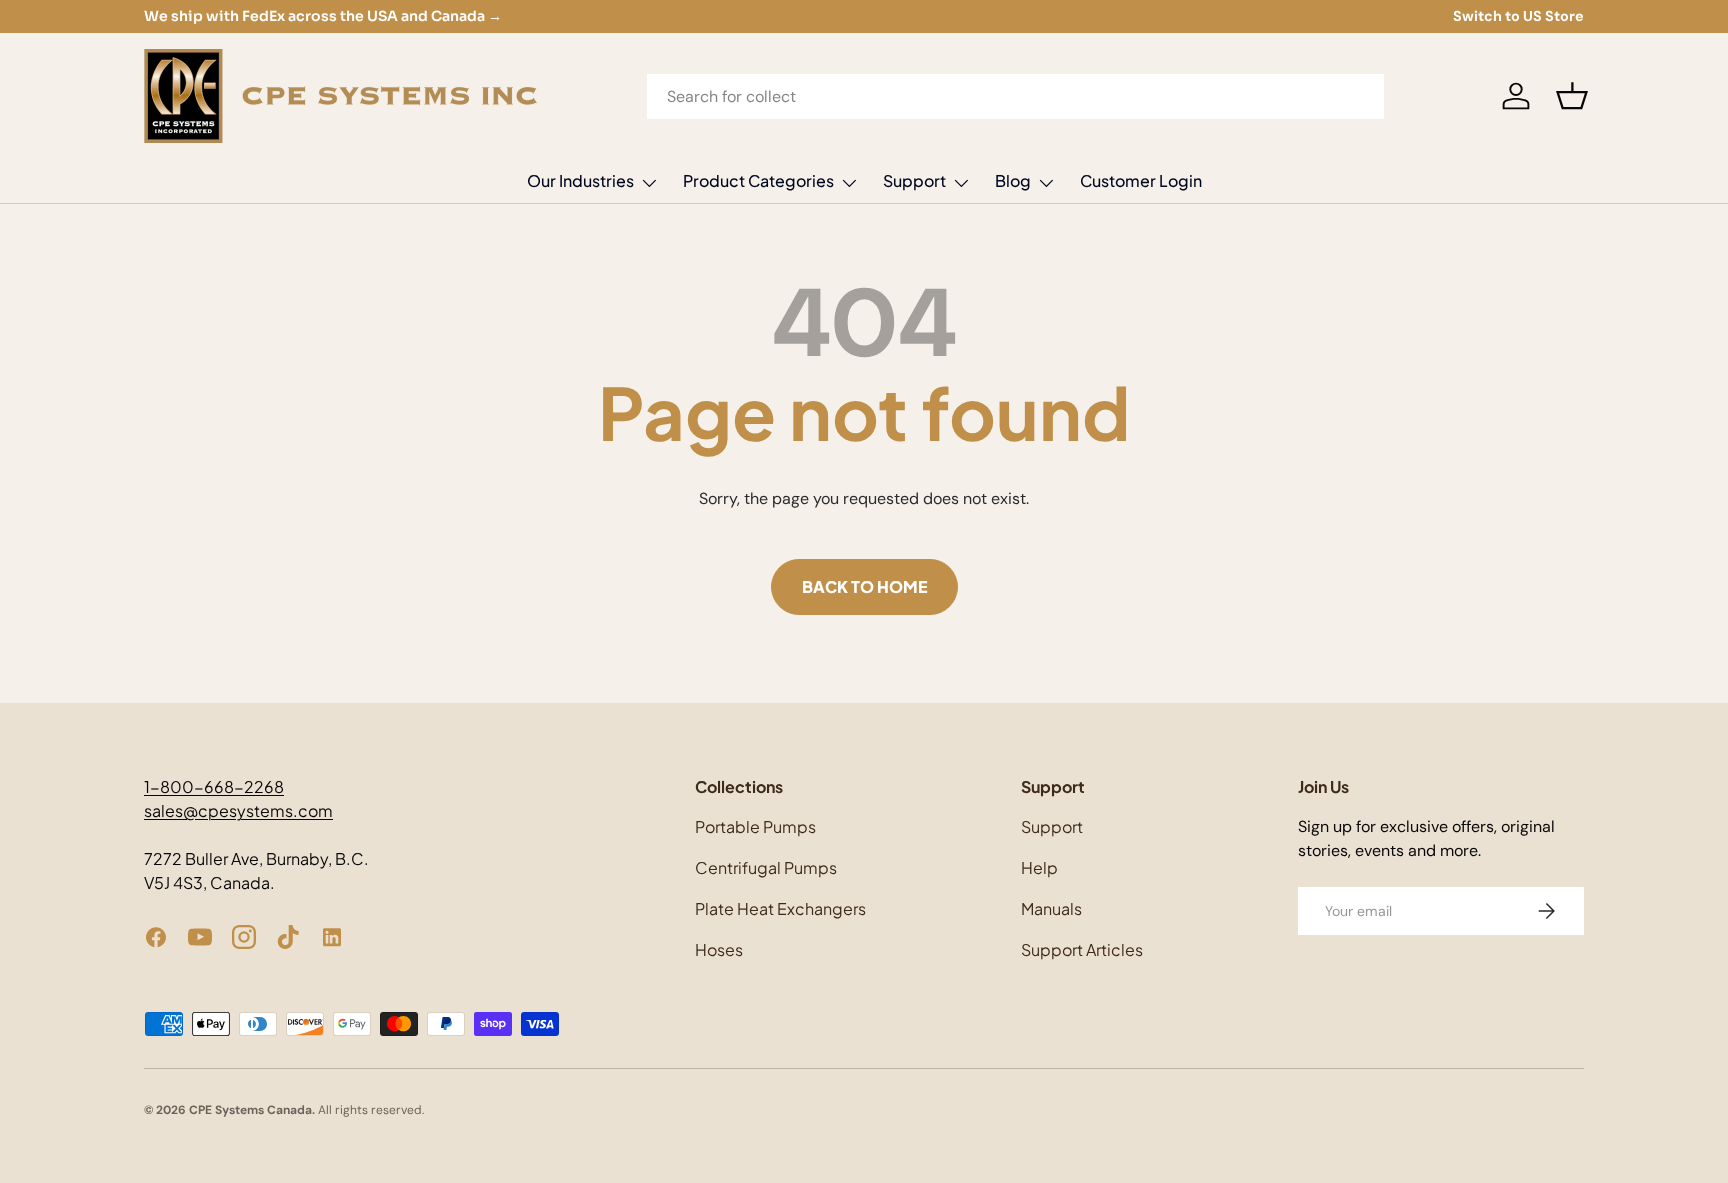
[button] (1572, 96)
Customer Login (1141, 180)
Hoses (719, 949)
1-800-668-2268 (214, 786)
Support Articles (1082, 949)
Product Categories (758, 180)
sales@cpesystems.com (238, 810)
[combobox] (1016, 96)
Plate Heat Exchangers (780, 908)
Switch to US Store (1518, 16)
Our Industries (580, 180)
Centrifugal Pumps (766, 867)
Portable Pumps (755, 826)
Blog (1013, 180)
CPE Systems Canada (250, 1110)
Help (1039, 867)
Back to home (864, 586)
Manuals (1051, 908)
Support (914, 180)
